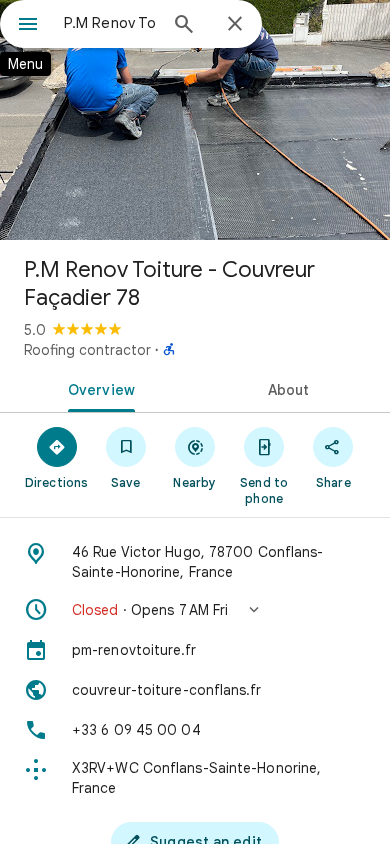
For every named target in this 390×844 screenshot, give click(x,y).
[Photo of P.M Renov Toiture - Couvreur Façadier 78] (195, 120)
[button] (195, 610)
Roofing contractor (87, 350)
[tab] (97, 388)
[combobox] (110, 23)
